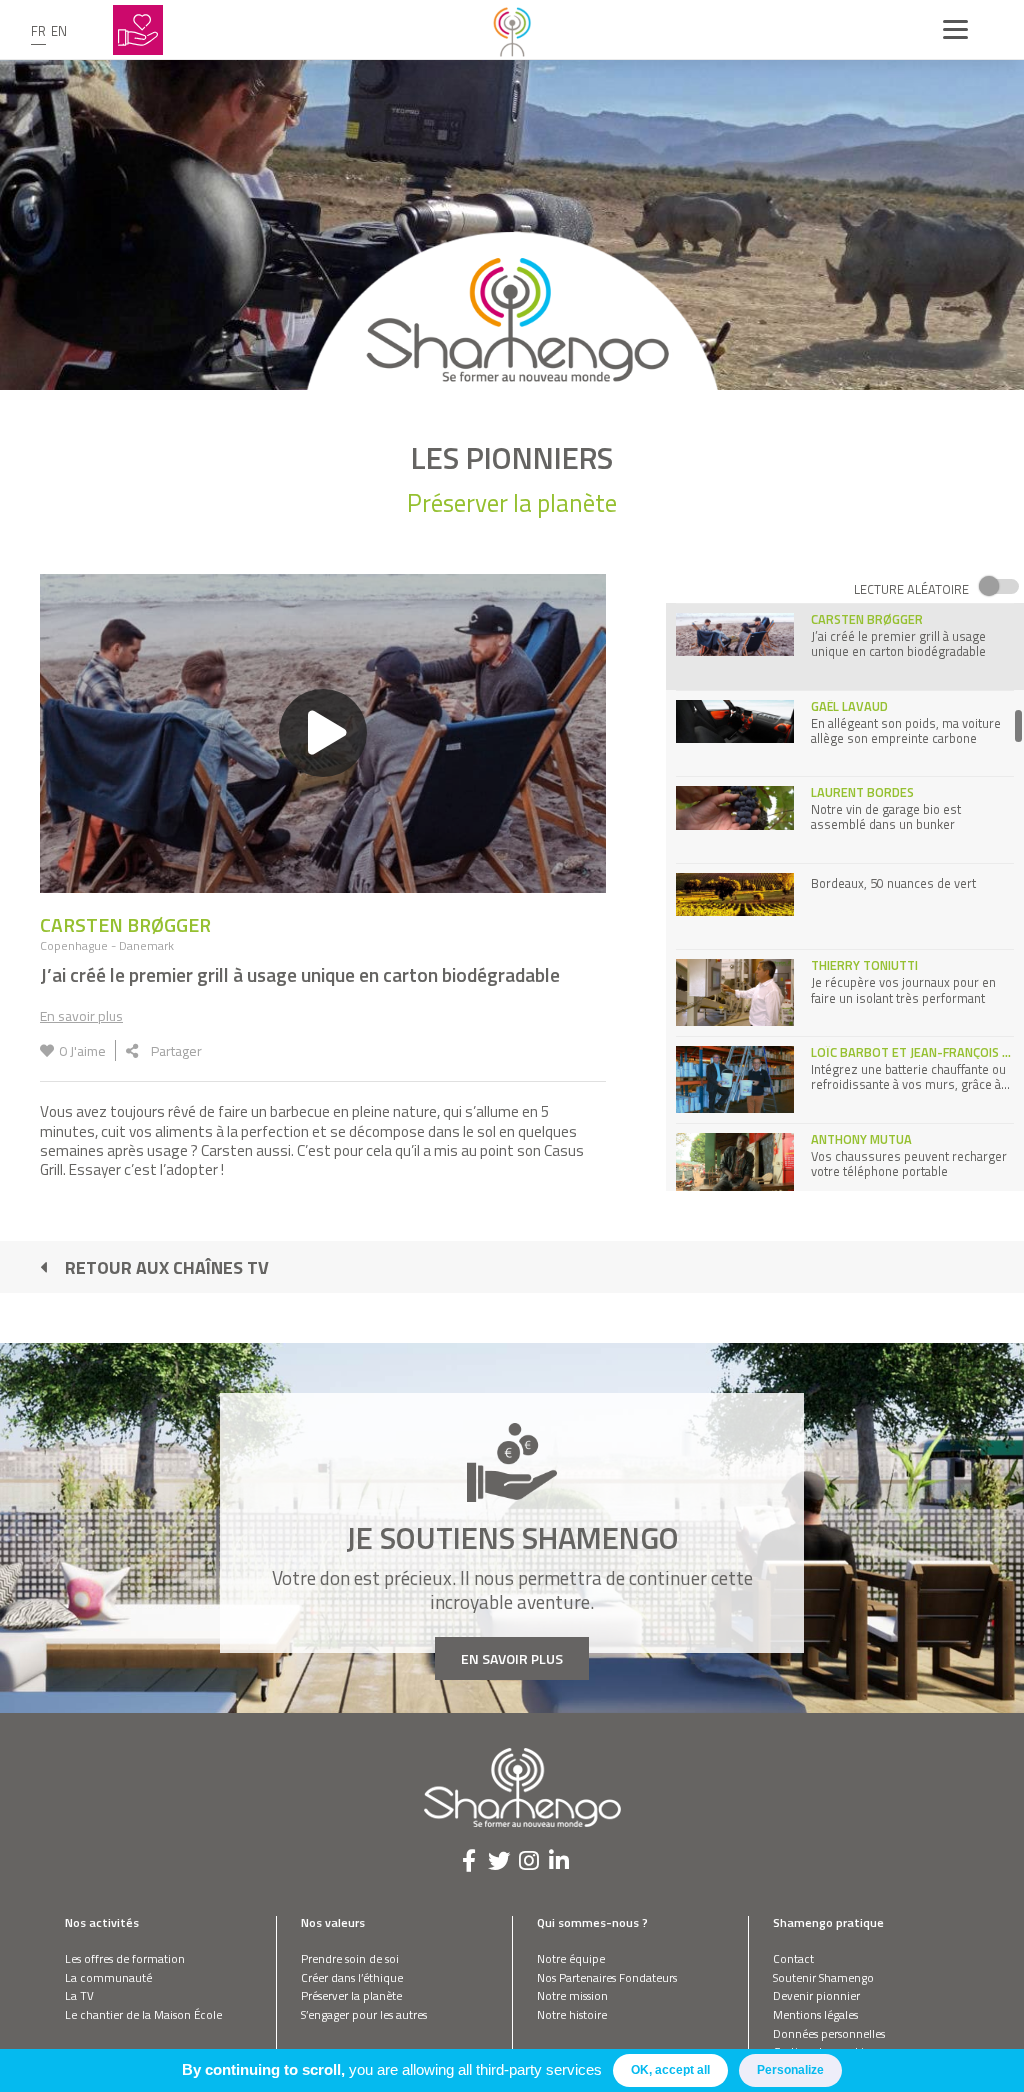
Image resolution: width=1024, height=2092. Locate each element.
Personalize (790, 2070)
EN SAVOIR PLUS (512, 1658)
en (59, 31)
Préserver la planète (351, 1995)
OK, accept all (670, 2070)
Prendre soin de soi (350, 1958)
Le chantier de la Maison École (143, 2014)
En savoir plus (81, 1015)
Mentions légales (815, 2014)
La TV (79, 1995)
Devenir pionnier (816, 1995)
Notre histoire (572, 2014)
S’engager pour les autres (364, 2014)
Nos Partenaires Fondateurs (607, 1977)
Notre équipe (571, 1958)
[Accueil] (512, 30)
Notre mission (572, 1995)
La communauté (108, 1977)
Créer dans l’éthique (352, 1977)
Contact (793, 1958)
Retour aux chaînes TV (167, 1267)
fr (38, 31)
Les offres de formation (125, 1958)
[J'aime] (47, 1050)
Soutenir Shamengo (823, 1977)
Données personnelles (829, 2033)
